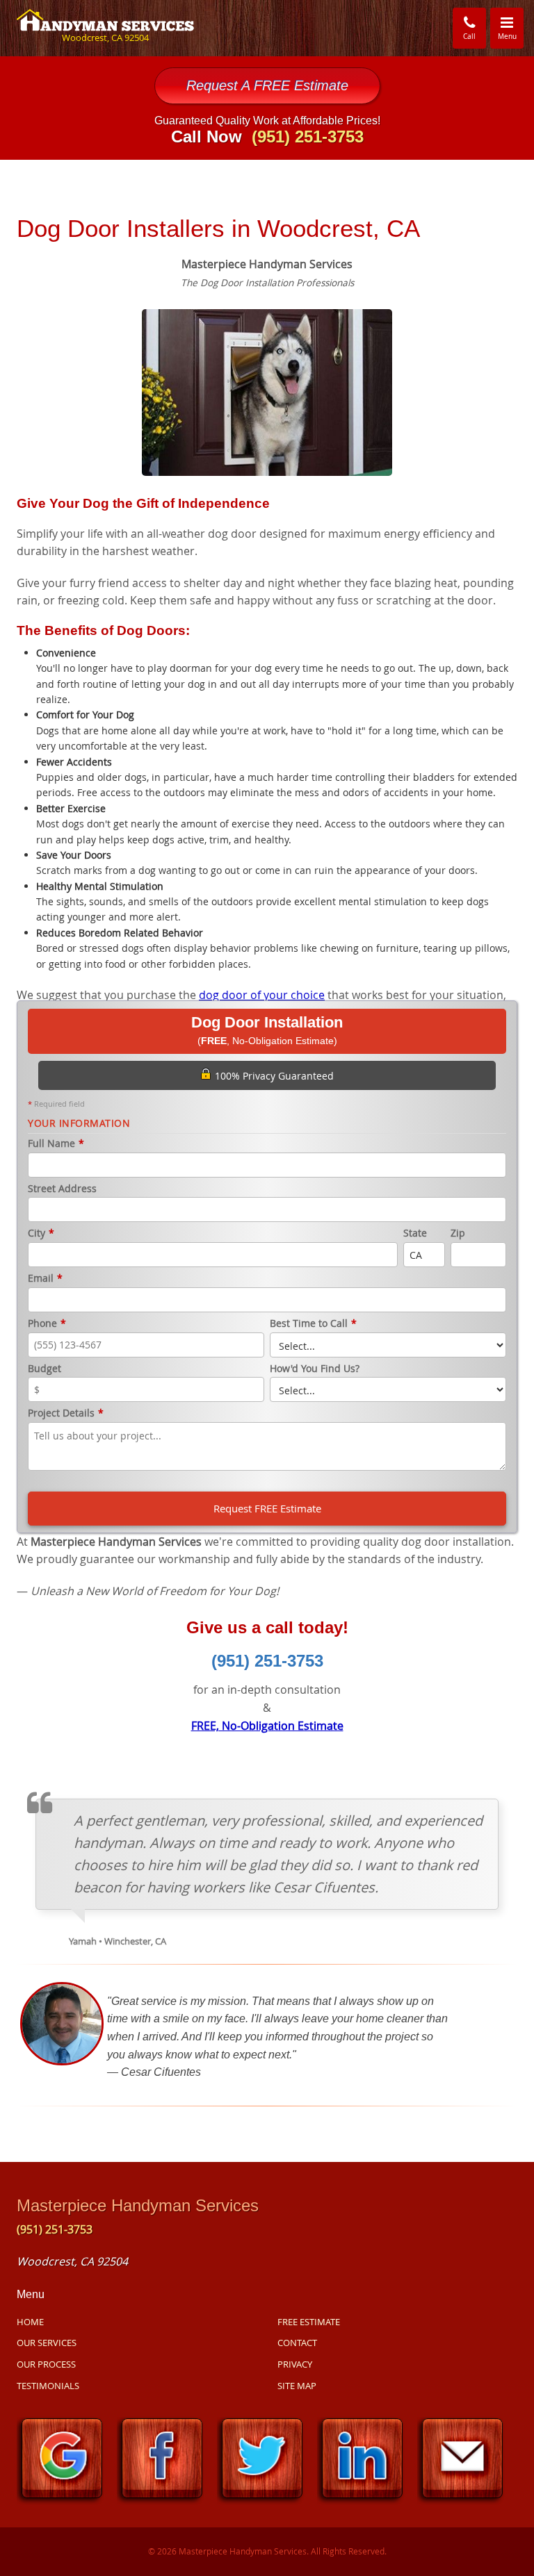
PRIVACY (295, 2364)
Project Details (66, 1413)
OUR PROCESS (46, 2364)
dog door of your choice (262, 995)
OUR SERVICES (47, 2343)
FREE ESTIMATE (309, 2322)
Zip (458, 1233)
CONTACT (297, 2343)
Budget (44, 1369)
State (415, 1233)
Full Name (56, 1144)
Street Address (62, 1189)
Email (45, 1279)
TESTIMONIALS (48, 2386)
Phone (47, 1324)
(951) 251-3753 (267, 1661)
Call (469, 36)
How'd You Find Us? (315, 1369)
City (41, 1233)
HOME (30, 2322)
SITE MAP (297, 2386)
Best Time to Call (313, 1324)
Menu (511, 27)
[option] (267, 391)
